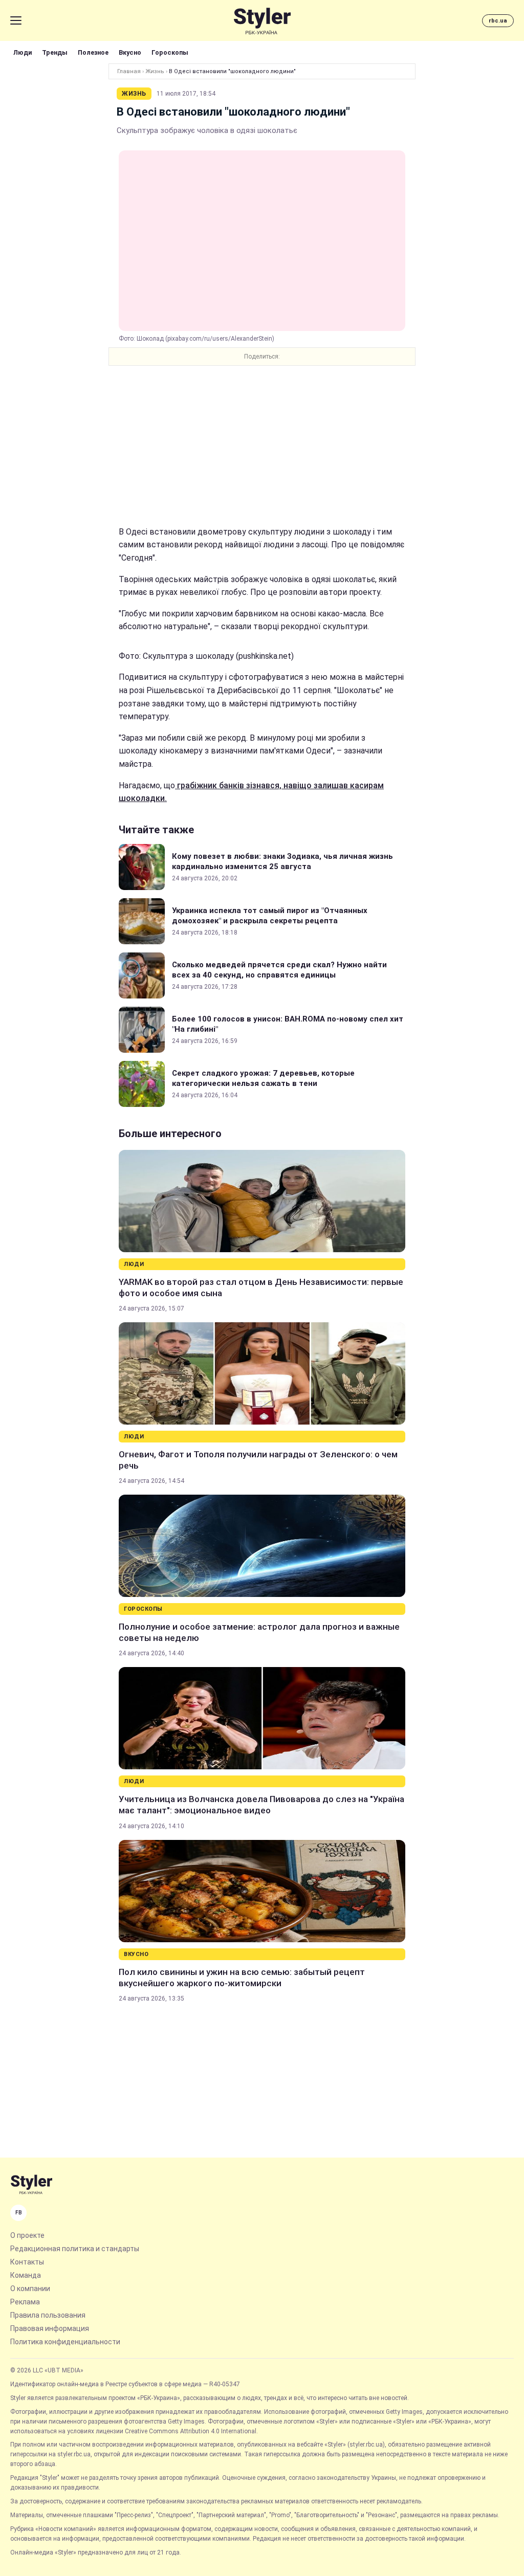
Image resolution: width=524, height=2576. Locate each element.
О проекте (27, 2235)
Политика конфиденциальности (65, 2342)
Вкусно (130, 52)
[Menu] (16, 20)
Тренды (55, 52)
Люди (23, 52)
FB (19, 2213)
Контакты (27, 2262)
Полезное (93, 52)
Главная (129, 71)
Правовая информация (50, 2328)
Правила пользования (48, 2315)
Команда (26, 2275)
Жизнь (155, 71)
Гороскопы (170, 52)
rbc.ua (498, 21)
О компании (30, 2289)
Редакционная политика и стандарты (75, 2249)
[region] (262, 446)
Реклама (25, 2302)
